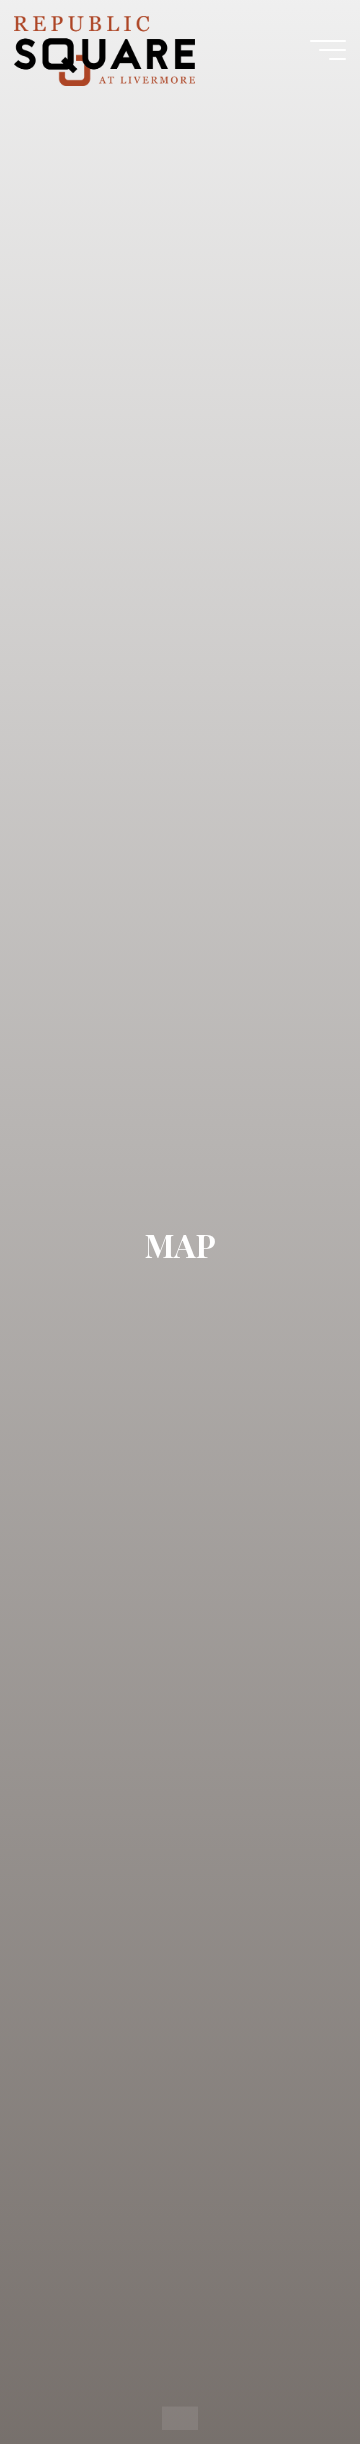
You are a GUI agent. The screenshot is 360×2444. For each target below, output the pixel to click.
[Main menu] (328, 50)
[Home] (179, 2419)
